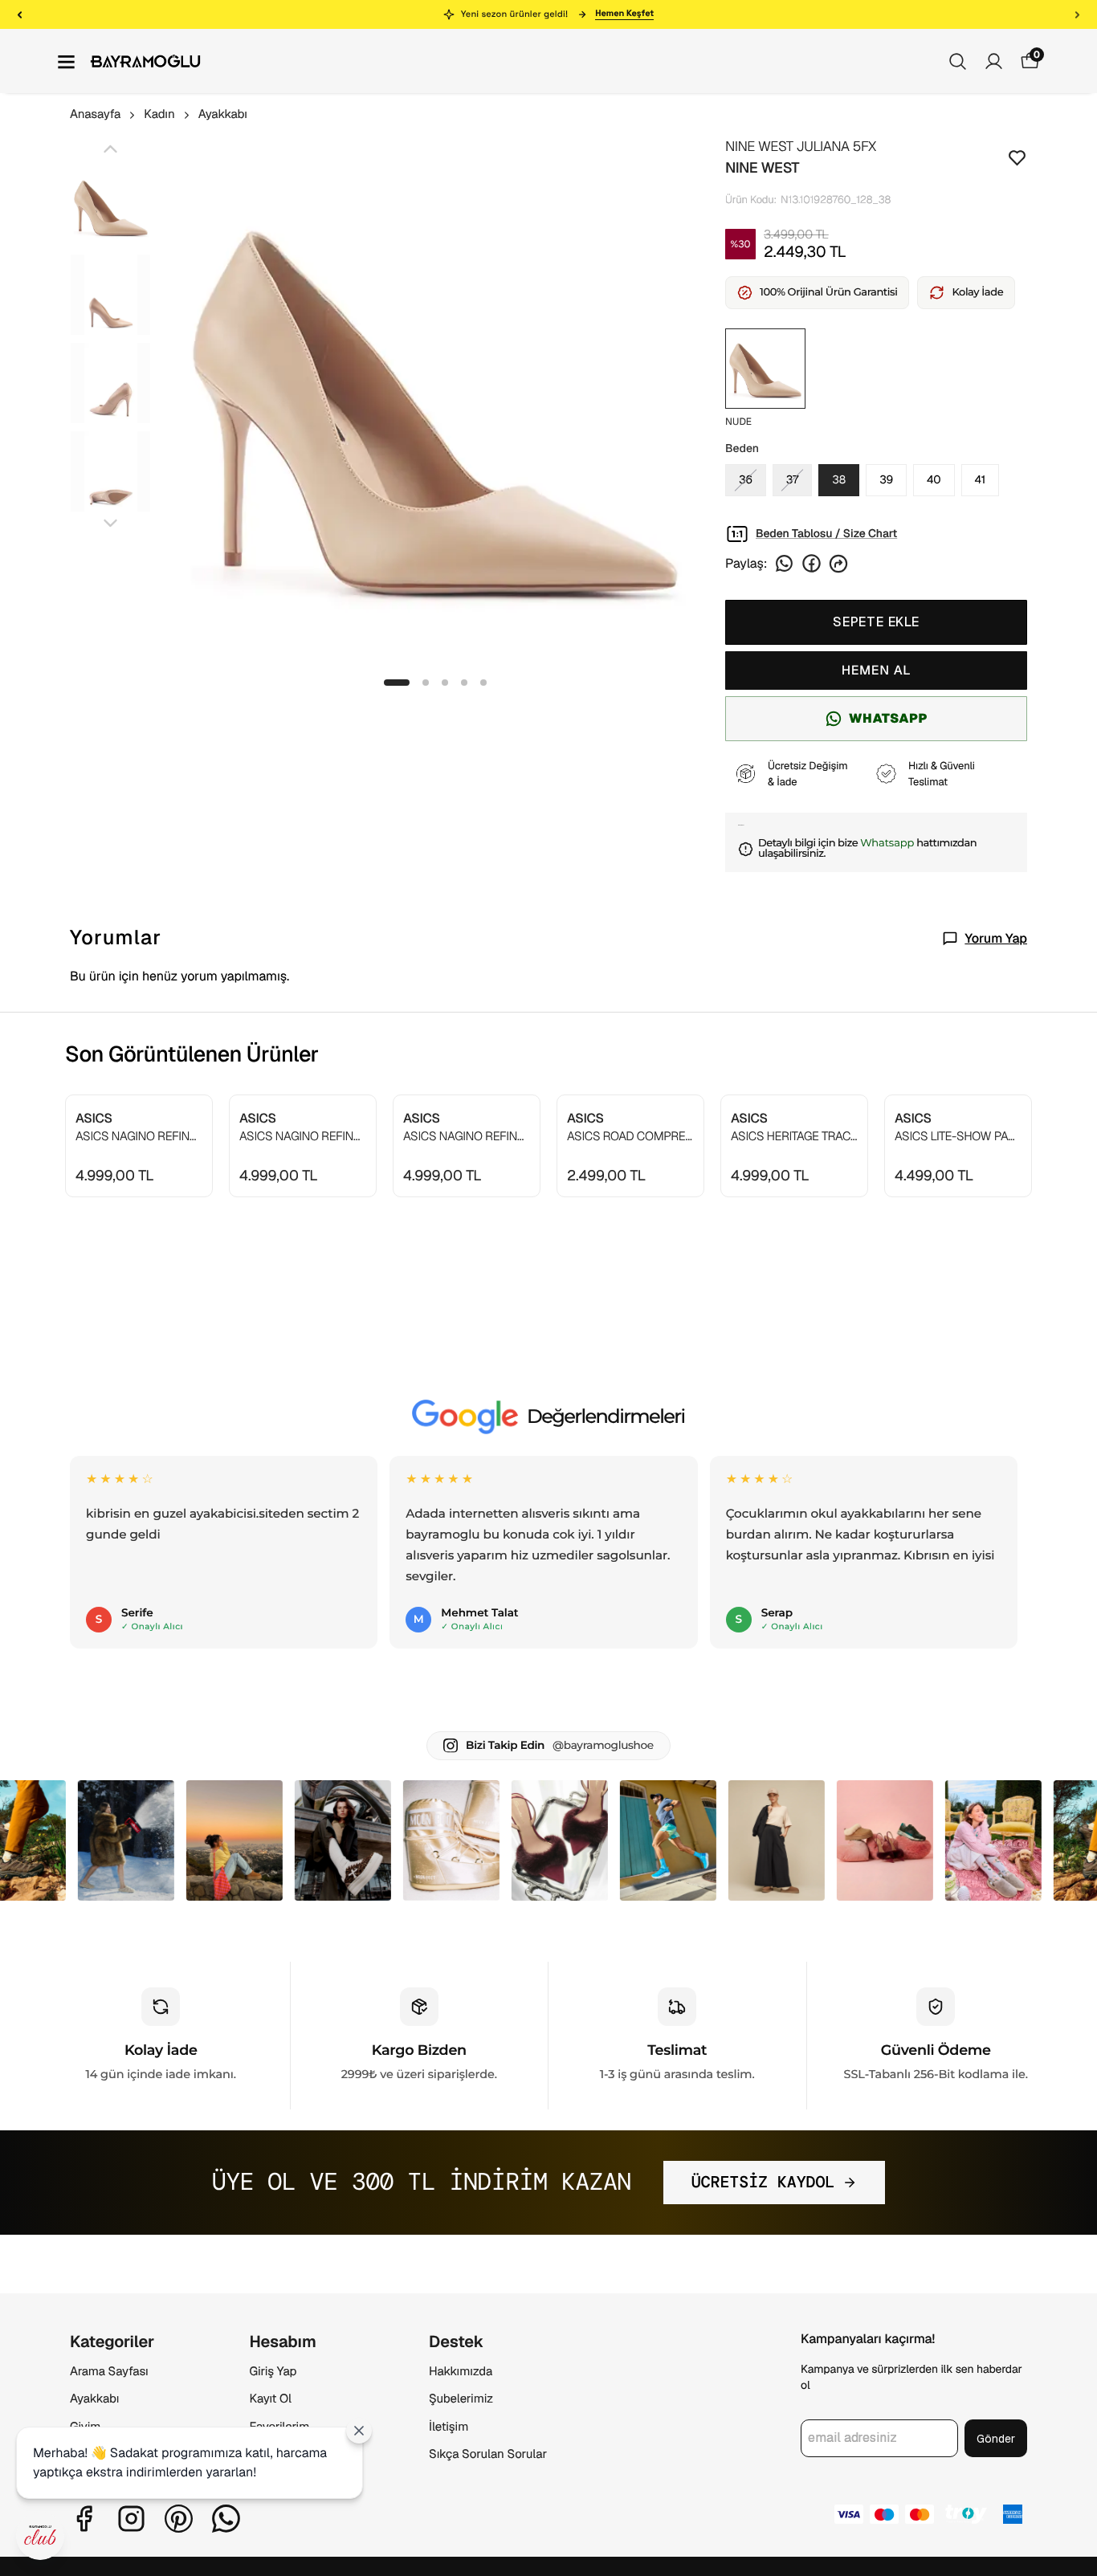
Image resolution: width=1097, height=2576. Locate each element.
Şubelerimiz (461, 2399)
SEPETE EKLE (876, 622)
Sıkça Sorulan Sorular (488, 2454)
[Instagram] (131, 2519)
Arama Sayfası (109, 2372)
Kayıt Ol (271, 2399)
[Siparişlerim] (994, 61)
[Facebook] (84, 2519)
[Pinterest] (179, 2519)
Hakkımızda (461, 2372)
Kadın (159, 114)
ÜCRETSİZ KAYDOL (763, 2183)
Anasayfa (95, 114)
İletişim (449, 2427)
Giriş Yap (273, 2372)
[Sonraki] (1077, 14)
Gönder (996, 2439)
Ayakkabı (223, 114)
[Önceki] (20, 14)
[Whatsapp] (226, 2519)
